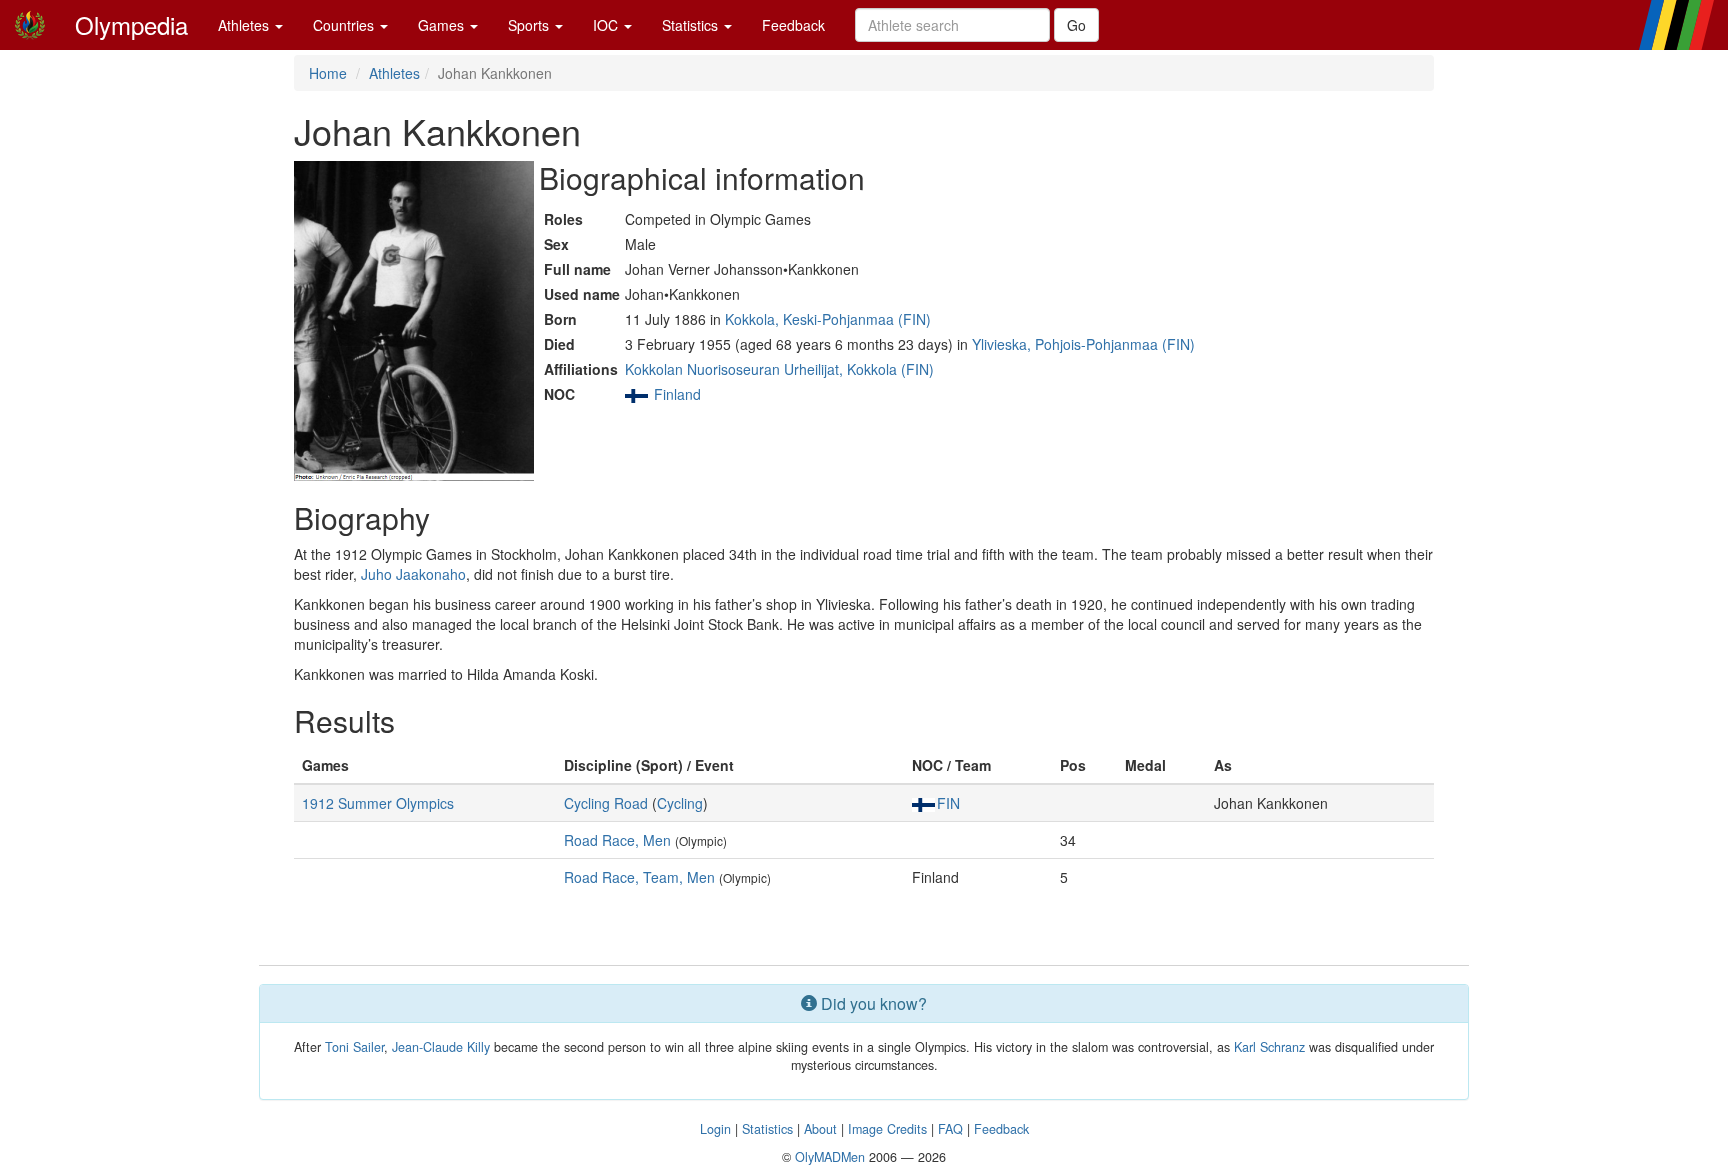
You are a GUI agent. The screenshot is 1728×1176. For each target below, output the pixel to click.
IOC (607, 25)
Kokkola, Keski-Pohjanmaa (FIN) (828, 319)
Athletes (245, 25)
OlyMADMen (830, 1157)
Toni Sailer (354, 1047)
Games (443, 25)
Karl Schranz (1269, 1047)
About (820, 1129)
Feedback (793, 25)
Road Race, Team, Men (639, 877)
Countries (345, 25)
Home (328, 73)
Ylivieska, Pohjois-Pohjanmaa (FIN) (1083, 344)
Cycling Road (606, 803)
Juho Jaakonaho (413, 574)
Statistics (692, 25)
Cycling (680, 803)
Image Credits (887, 1129)
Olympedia (131, 24)
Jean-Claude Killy (441, 1047)
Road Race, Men (617, 840)
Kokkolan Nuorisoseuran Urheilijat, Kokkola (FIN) (779, 369)
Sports (530, 25)
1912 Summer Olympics (378, 803)
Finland (677, 394)
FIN (948, 803)
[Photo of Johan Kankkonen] (414, 321)
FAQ (950, 1129)
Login (715, 1129)
